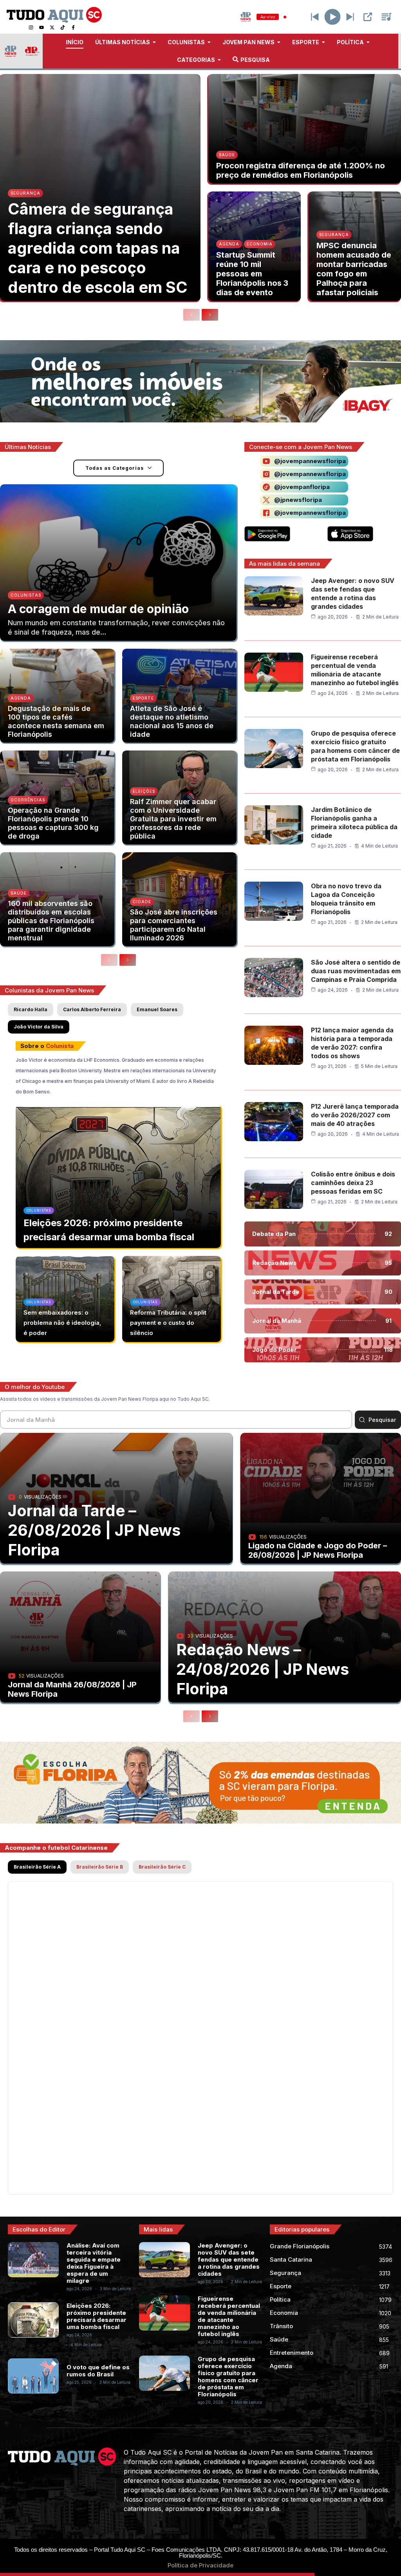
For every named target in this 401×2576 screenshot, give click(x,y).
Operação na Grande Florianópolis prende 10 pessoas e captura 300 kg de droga (53, 823)
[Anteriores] (191, 315)
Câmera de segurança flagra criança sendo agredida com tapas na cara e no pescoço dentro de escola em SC (98, 248)
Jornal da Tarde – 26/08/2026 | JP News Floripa (94, 1530)
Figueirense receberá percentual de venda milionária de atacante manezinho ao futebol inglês (229, 2316)
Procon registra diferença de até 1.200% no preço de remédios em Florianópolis (301, 170)
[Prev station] (350, 17)
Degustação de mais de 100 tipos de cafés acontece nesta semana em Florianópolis (56, 721)
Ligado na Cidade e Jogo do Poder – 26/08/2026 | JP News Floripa (318, 1550)
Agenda (229, 244)
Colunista (60, 1046)
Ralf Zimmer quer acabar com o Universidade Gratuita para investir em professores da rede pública (173, 819)
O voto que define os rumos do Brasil (98, 2371)
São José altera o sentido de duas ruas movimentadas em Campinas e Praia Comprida (356, 971)
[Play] (333, 17)
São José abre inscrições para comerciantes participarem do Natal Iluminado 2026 (174, 925)
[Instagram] (31, 27)
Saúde (227, 155)
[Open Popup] (368, 17)
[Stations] (387, 17)
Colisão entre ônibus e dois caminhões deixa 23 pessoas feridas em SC (353, 1183)
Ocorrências (28, 800)
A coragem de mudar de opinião (98, 609)
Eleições (144, 791)
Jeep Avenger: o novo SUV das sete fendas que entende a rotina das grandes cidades (229, 2259)
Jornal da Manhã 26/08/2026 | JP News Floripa (72, 1689)
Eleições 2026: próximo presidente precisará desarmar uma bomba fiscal (97, 2316)
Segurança (25, 193)
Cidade (142, 902)
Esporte (143, 698)
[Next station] (315, 17)
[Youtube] (42, 27)
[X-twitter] (52, 27)
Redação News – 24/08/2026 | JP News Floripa (263, 1669)
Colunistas (26, 595)
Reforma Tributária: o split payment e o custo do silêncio (168, 1323)
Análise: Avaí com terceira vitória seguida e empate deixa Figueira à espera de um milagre (94, 2263)
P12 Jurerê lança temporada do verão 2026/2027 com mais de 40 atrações (355, 1115)
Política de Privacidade (200, 2565)
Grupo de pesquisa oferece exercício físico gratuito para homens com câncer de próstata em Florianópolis (228, 2377)
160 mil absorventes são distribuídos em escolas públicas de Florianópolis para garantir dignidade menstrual (51, 921)
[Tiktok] (63, 27)
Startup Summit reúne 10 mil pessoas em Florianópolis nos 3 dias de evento (252, 274)
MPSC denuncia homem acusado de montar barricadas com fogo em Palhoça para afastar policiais (354, 269)
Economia (260, 244)
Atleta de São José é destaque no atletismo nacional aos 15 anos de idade (172, 721)
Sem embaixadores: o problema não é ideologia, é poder (62, 1323)
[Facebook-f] (73, 27)
